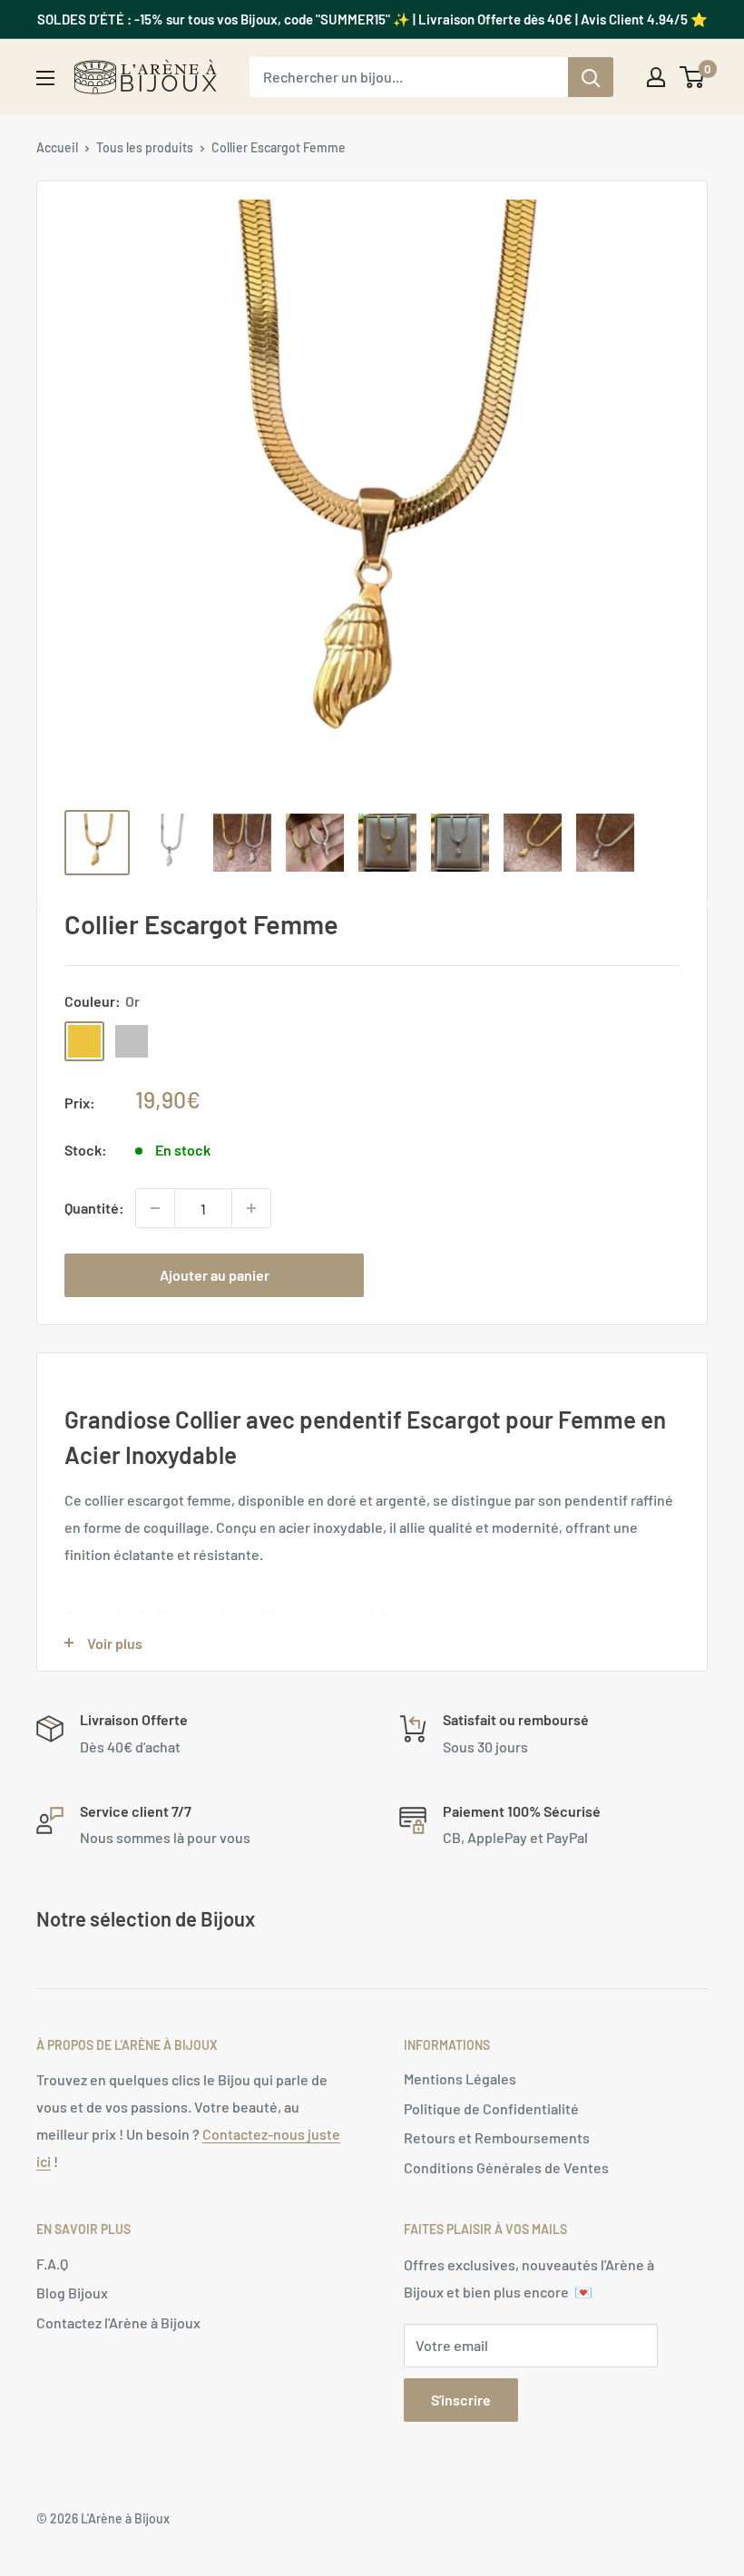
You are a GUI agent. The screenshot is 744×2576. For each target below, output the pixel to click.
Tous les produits (145, 147)
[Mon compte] (656, 77)
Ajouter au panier (215, 1275)
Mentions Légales (460, 2078)
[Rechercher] (591, 77)
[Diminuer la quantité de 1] (155, 1208)
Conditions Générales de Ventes (506, 2167)
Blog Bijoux (72, 2293)
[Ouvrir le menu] (45, 78)
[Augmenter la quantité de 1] (251, 1208)
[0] (693, 77)
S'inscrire (461, 2400)
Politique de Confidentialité (491, 2108)
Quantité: (94, 1208)
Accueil (57, 147)
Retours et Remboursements (497, 2137)
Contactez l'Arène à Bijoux (118, 2322)
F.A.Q (52, 2264)
